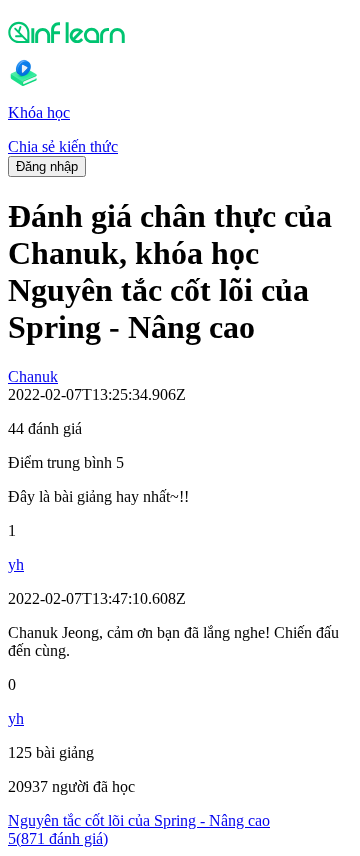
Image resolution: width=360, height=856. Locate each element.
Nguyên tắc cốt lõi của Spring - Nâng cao (139, 820)
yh (16, 564)
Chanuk (33, 376)
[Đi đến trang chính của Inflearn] (180, 32)
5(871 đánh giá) (58, 838)
